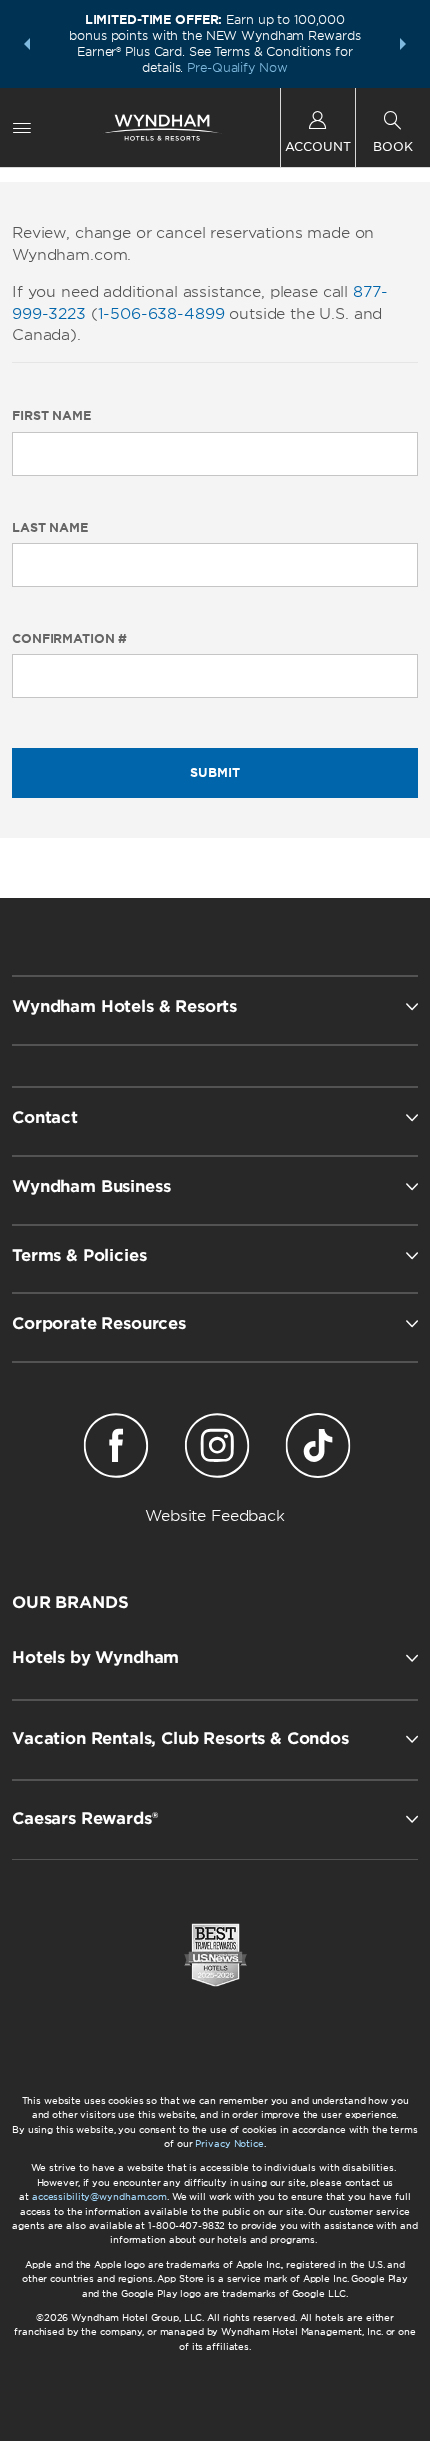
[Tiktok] (317, 1449)
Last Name (50, 528)
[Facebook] (116, 1449)
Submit (215, 772)
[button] (27, 44)
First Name (51, 416)
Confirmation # (69, 639)
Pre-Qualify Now (237, 67)
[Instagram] (217, 1449)
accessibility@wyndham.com (99, 2196)
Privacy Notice (229, 2143)
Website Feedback (215, 1516)
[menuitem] (22, 127)
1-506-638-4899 (161, 314)
